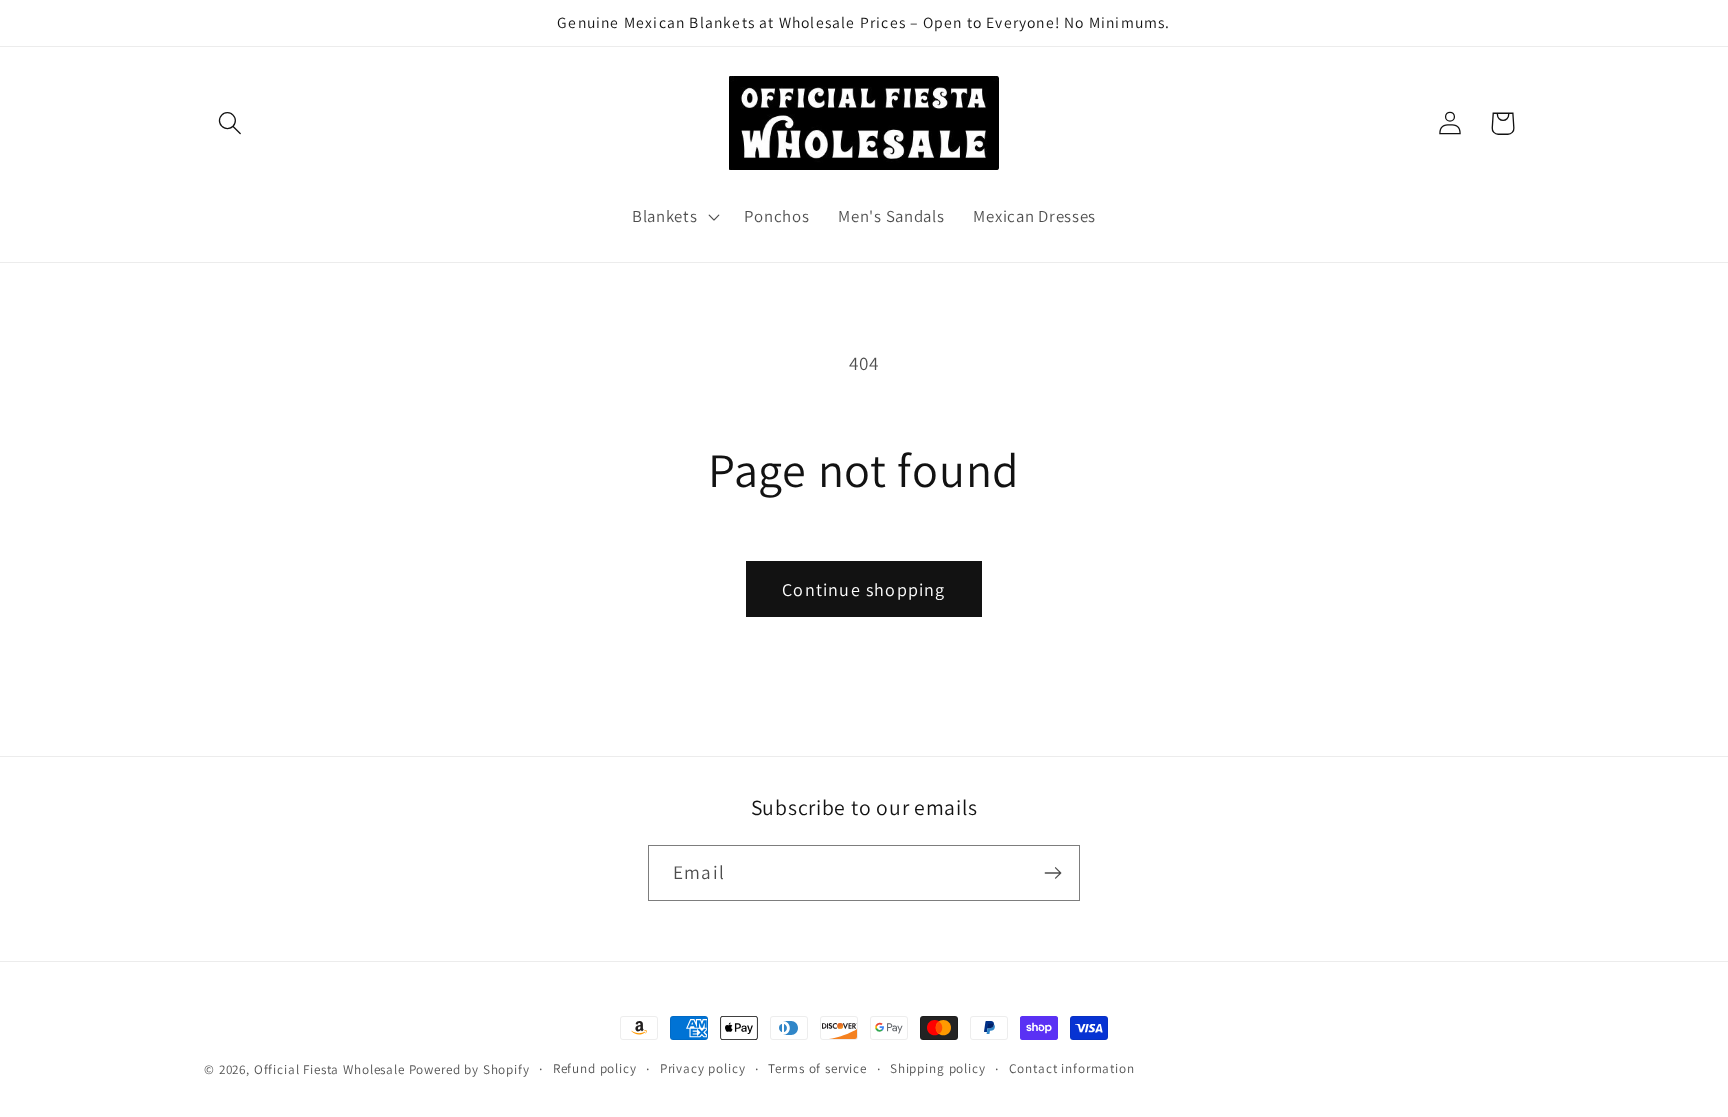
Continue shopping (863, 589)
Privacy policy (703, 1068)
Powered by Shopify (469, 1069)
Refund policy (595, 1068)
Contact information (1072, 1068)
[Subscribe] (1052, 873)
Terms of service (817, 1068)
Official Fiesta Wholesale (329, 1069)
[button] (230, 123)
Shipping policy (938, 1068)
